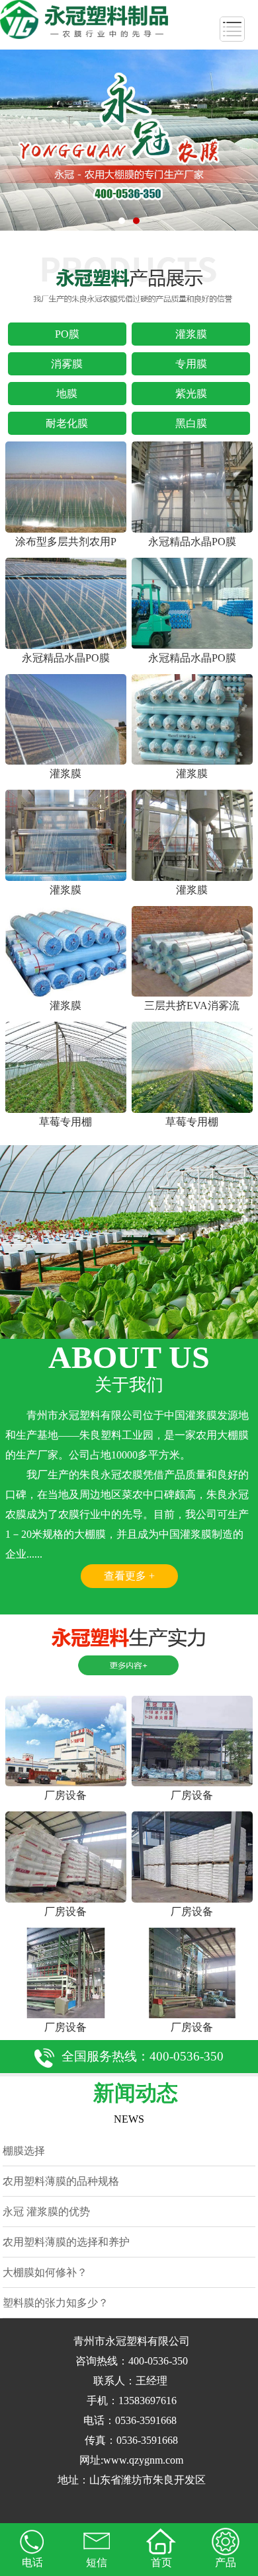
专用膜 (191, 364)
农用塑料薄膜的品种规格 (61, 2181)
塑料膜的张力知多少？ (56, 2303)
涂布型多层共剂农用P (66, 542)
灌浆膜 (191, 334)
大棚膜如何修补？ (45, 2272)
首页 (161, 2562)
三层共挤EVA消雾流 (192, 1005)
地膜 (67, 394)
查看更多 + (129, 1576)
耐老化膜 (67, 423)
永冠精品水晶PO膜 (192, 542)
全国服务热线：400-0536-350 (143, 2056)
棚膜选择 (24, 2151)
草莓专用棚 (65, 1122)
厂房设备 (65, 1795)
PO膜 (67, 334)
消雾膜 (67, 364)
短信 (97, 2562)
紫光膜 (191, 394)
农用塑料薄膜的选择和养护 (66, 2242)
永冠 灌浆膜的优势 (46, 2212)
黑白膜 (191, 423)
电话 (32, 2562)
